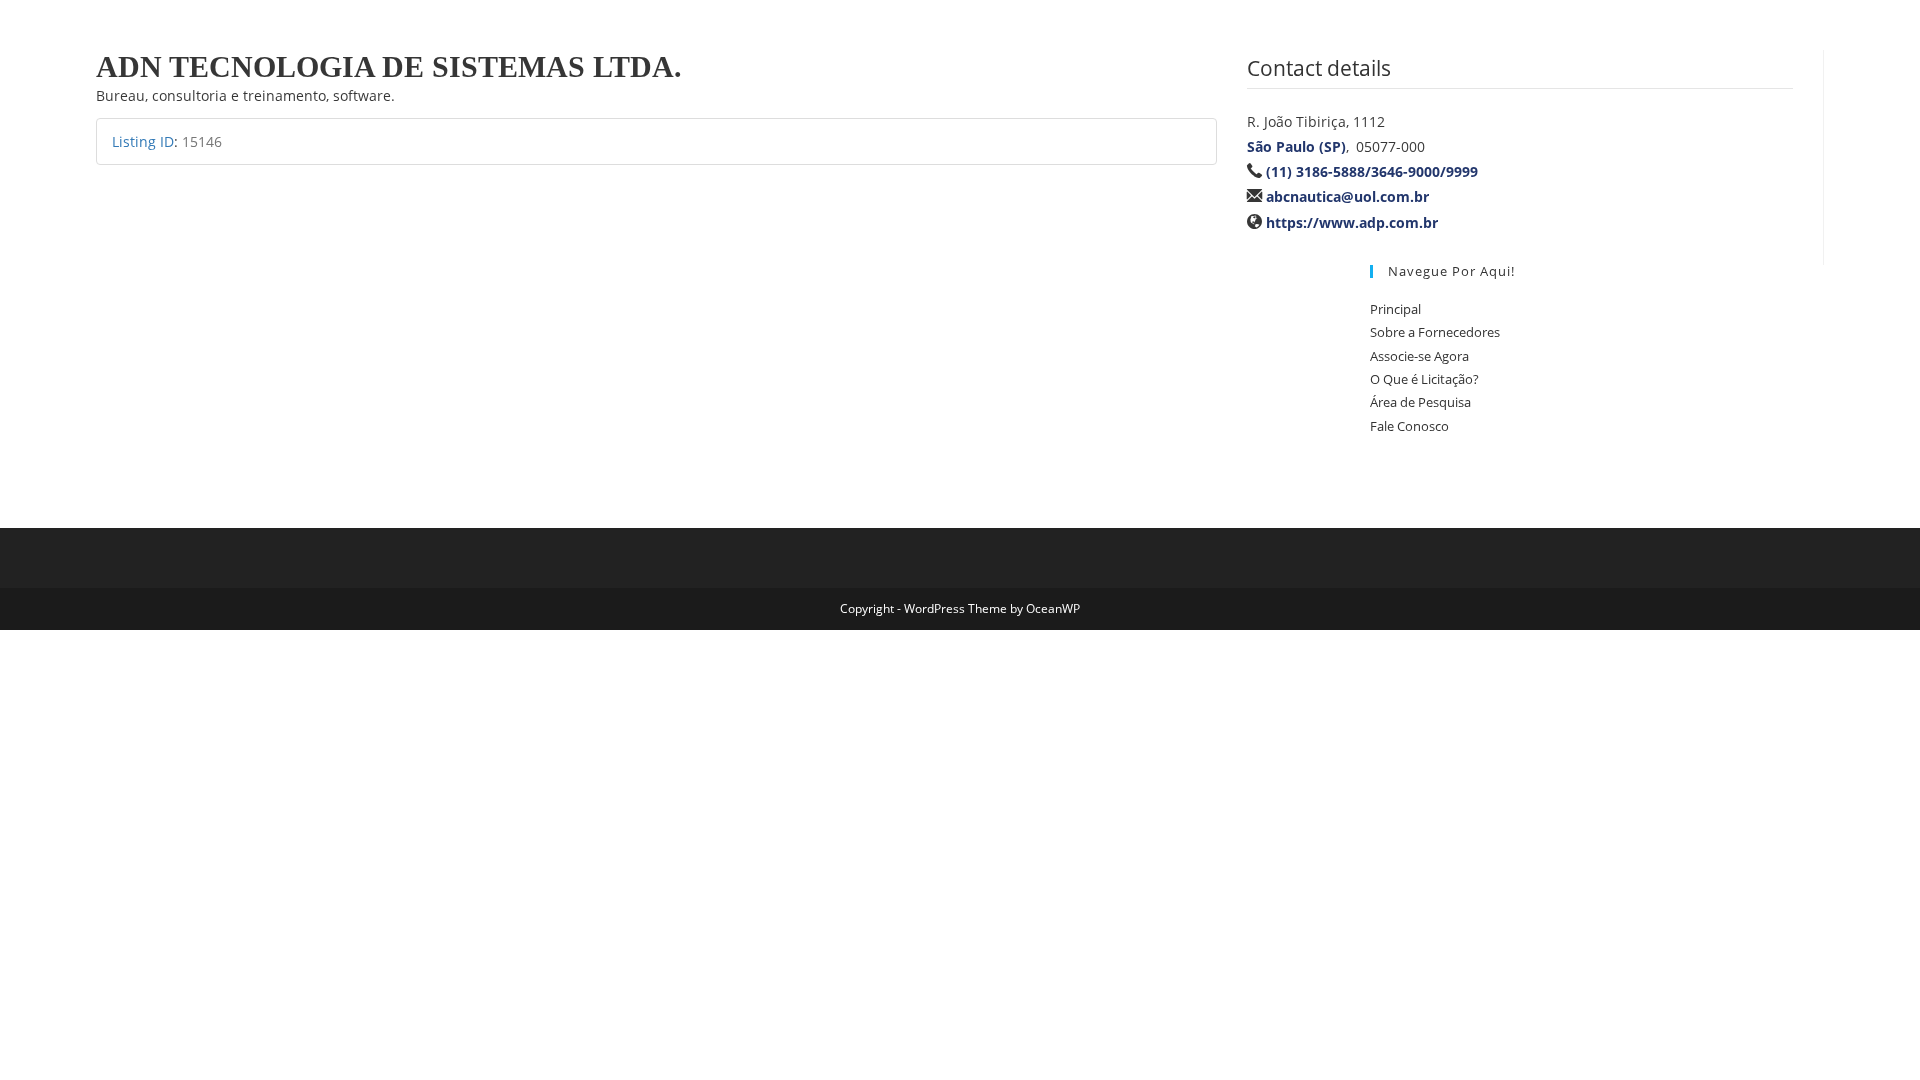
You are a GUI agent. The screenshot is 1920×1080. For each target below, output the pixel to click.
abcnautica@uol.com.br (1347, 196)
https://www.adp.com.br (1352, 222)
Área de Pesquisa (1420, 402)
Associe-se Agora (1419, 356)
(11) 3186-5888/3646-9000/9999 (1372, 171)
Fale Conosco (1409, 426)
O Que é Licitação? (1424, 379)
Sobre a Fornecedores (1435, 332)
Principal (1395, 309)
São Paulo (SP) (1296, 146)
